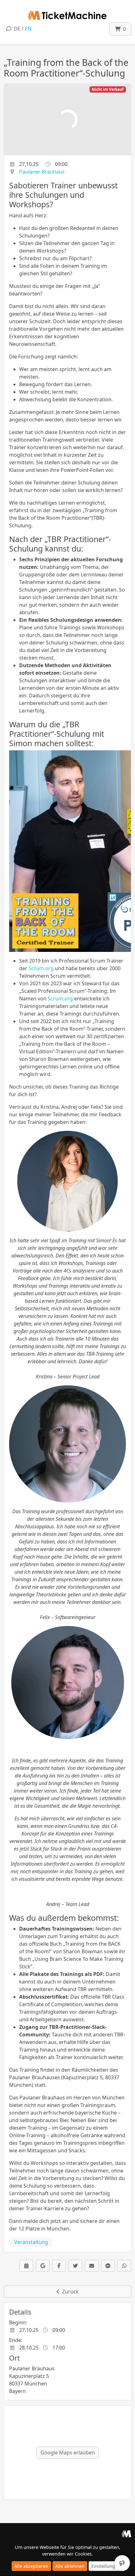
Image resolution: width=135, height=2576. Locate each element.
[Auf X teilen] (75, 2266)
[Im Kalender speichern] (26, 2266)
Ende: (16, 2340)
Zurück (69, 2292)
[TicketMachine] (126, 2533)
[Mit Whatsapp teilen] (124, 2266)
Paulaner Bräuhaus (42, 172)
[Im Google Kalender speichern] (43, 2266)
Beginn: (18, 2322)
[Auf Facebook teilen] (59, 2266)
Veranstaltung (31, 2242)
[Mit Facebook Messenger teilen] (108, 2266)
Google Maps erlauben (68, 2453)
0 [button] (123, 29)
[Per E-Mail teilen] (92, 2266)
